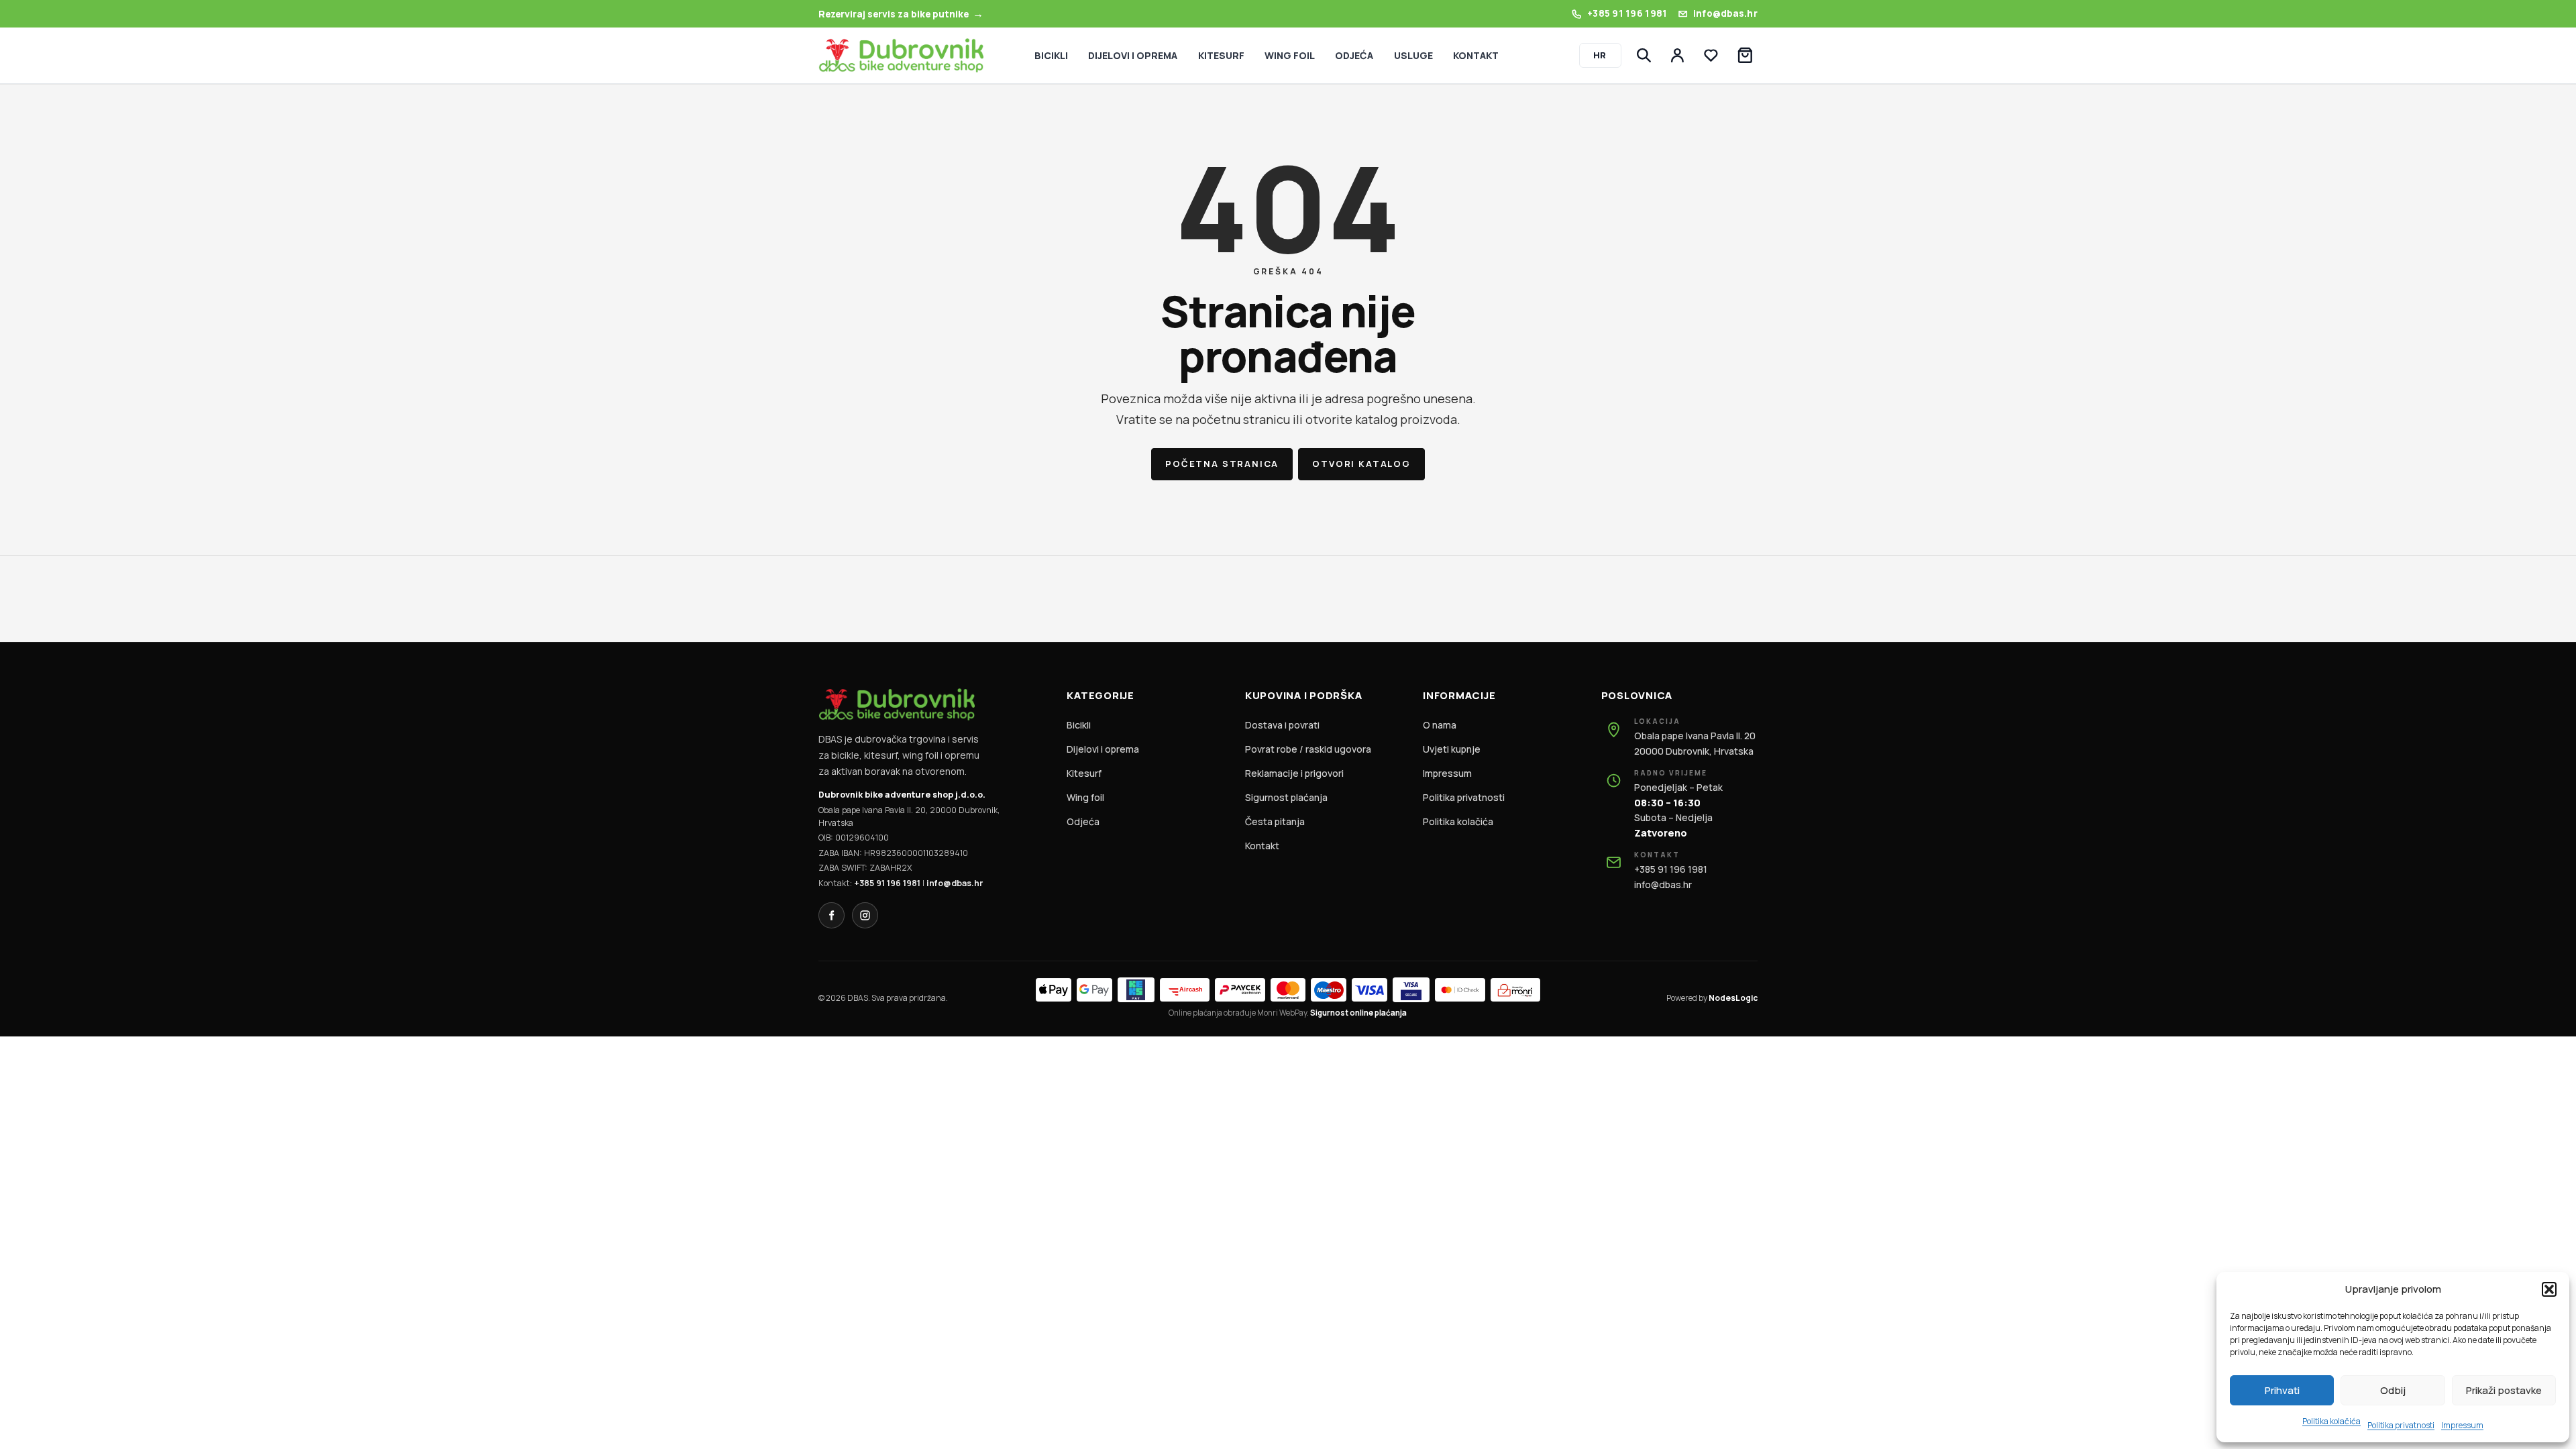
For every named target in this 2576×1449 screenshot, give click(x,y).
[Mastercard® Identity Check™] (1460, 990)
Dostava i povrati (1282, 725)
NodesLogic (1733, 998)
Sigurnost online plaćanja (1358, 1013)
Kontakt (1262, 846)
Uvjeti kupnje (1452, 749)
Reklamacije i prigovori (1294, 773)
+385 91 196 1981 (887, 883)
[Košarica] (1745, 56)
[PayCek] (1240, 990)
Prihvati (2282, 1390)
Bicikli (1079, 725)
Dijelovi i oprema (1103, 749)
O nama (1440, 725)
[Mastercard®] (1288, 990)
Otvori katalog (1361, 464)
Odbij (2393, 1390)
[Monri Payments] (1515, 990)
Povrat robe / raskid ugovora (1308, 749)
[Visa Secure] (1411, 990)
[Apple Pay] (1054, 990)
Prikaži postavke (2504, 1390)
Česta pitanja (1275, 821)
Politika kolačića (2331, 1421)
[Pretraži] (1644, 56)
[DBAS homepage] (901, 55)
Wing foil (1085, 797)
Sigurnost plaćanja (1286, 797)
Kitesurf (1084, 773)
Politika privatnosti (2401, 1425)
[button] (2549, 1289)
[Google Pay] (1094, 990)
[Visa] (1370, 990)
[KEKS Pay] (1136, 990)
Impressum (2462, 1425)
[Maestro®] (1329, 990)
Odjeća (1083, 821)
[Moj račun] (1678, 56)
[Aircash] (1185, 990)
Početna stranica (1222, 464)
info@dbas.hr (955, 883)
